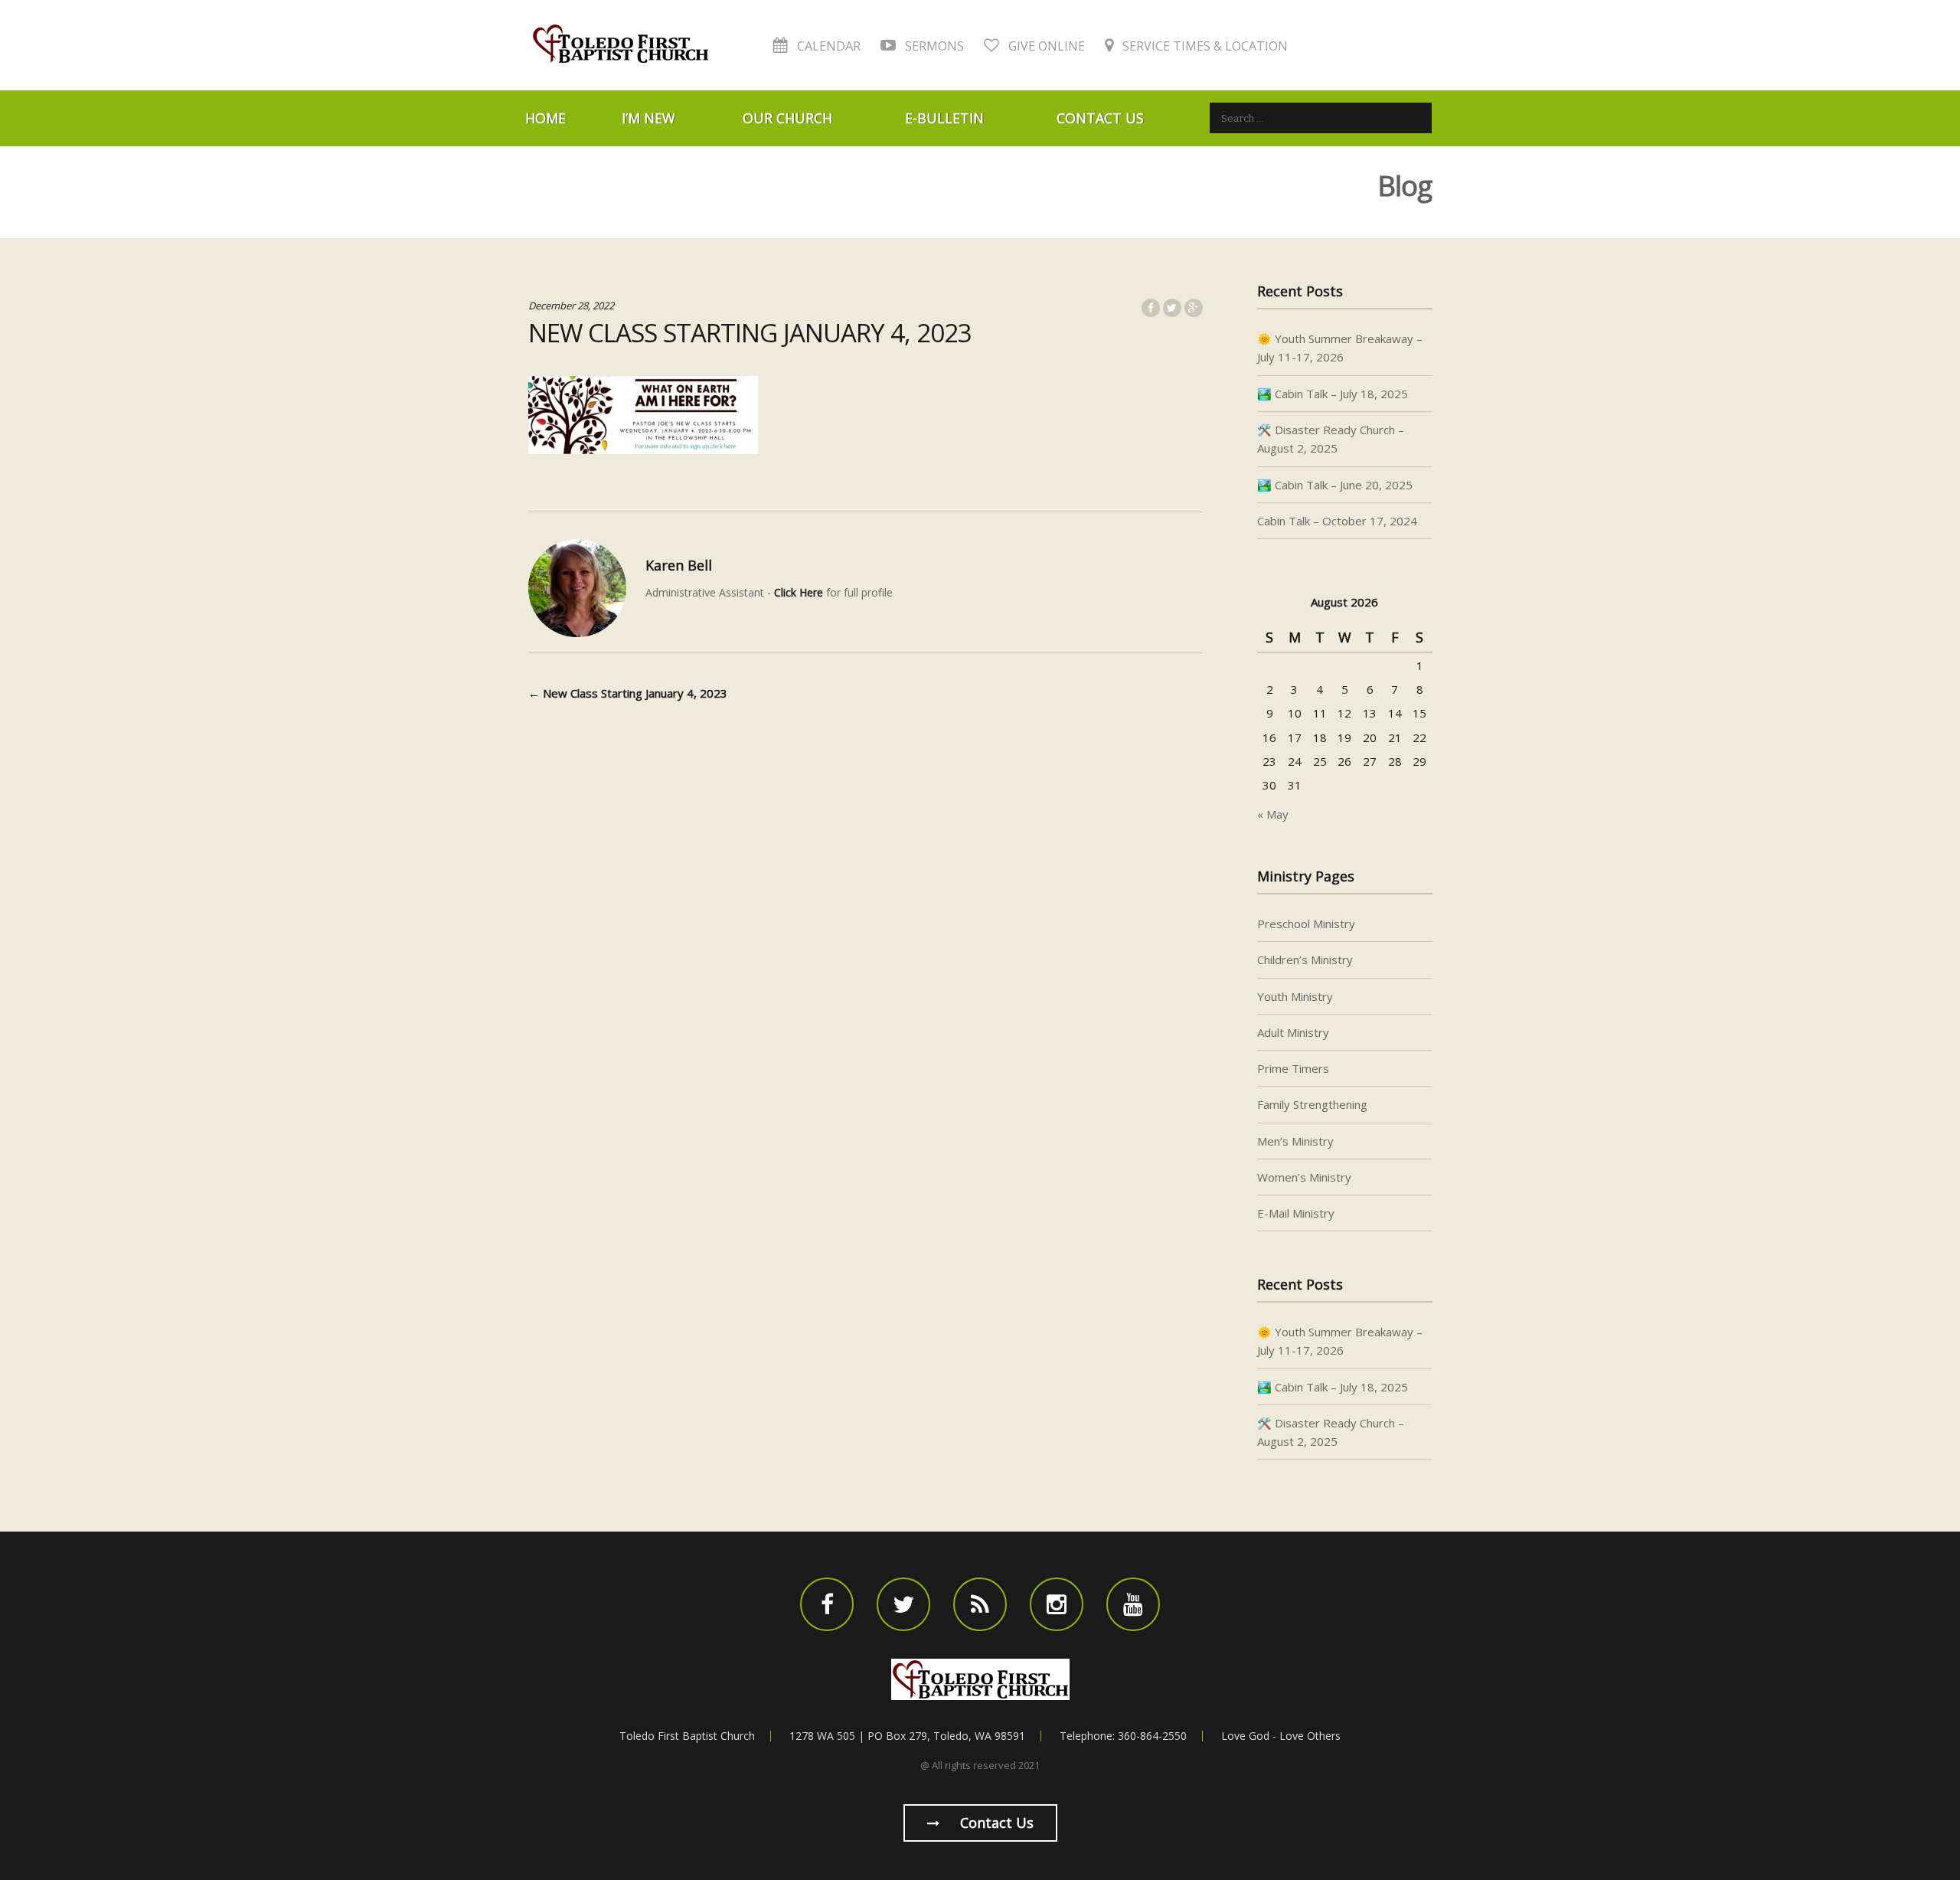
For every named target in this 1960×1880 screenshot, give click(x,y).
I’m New (648, 118)
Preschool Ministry (1306, 924)
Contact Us (1100, 118)
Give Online (1045, 46)
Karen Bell (679, 565)
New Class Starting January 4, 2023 (628, 693)
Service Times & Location (1204, 46)
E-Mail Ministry (1296, 1213)
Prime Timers (1293, 1068)
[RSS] (980, 1604)
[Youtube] (1133, 1604)
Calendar (827, 46)
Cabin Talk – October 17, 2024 (1337, 521)
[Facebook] (827, 1604)
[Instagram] (1057, 1604)
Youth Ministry (1295, 996)
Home (546, 118)
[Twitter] (903, 1604)
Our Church (787, 118)
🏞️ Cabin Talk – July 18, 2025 (1333, 394)
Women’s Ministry (1304, 1177)
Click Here (799, 592)
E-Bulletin (944, 118)
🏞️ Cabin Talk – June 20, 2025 (1335, 485)
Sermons (933, 46)
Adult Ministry (1293, 1032)
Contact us (995, 1823)
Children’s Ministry (1305, 960)
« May (1273, 814)
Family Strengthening (1312, 1104)
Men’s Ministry (1295, 1141)
